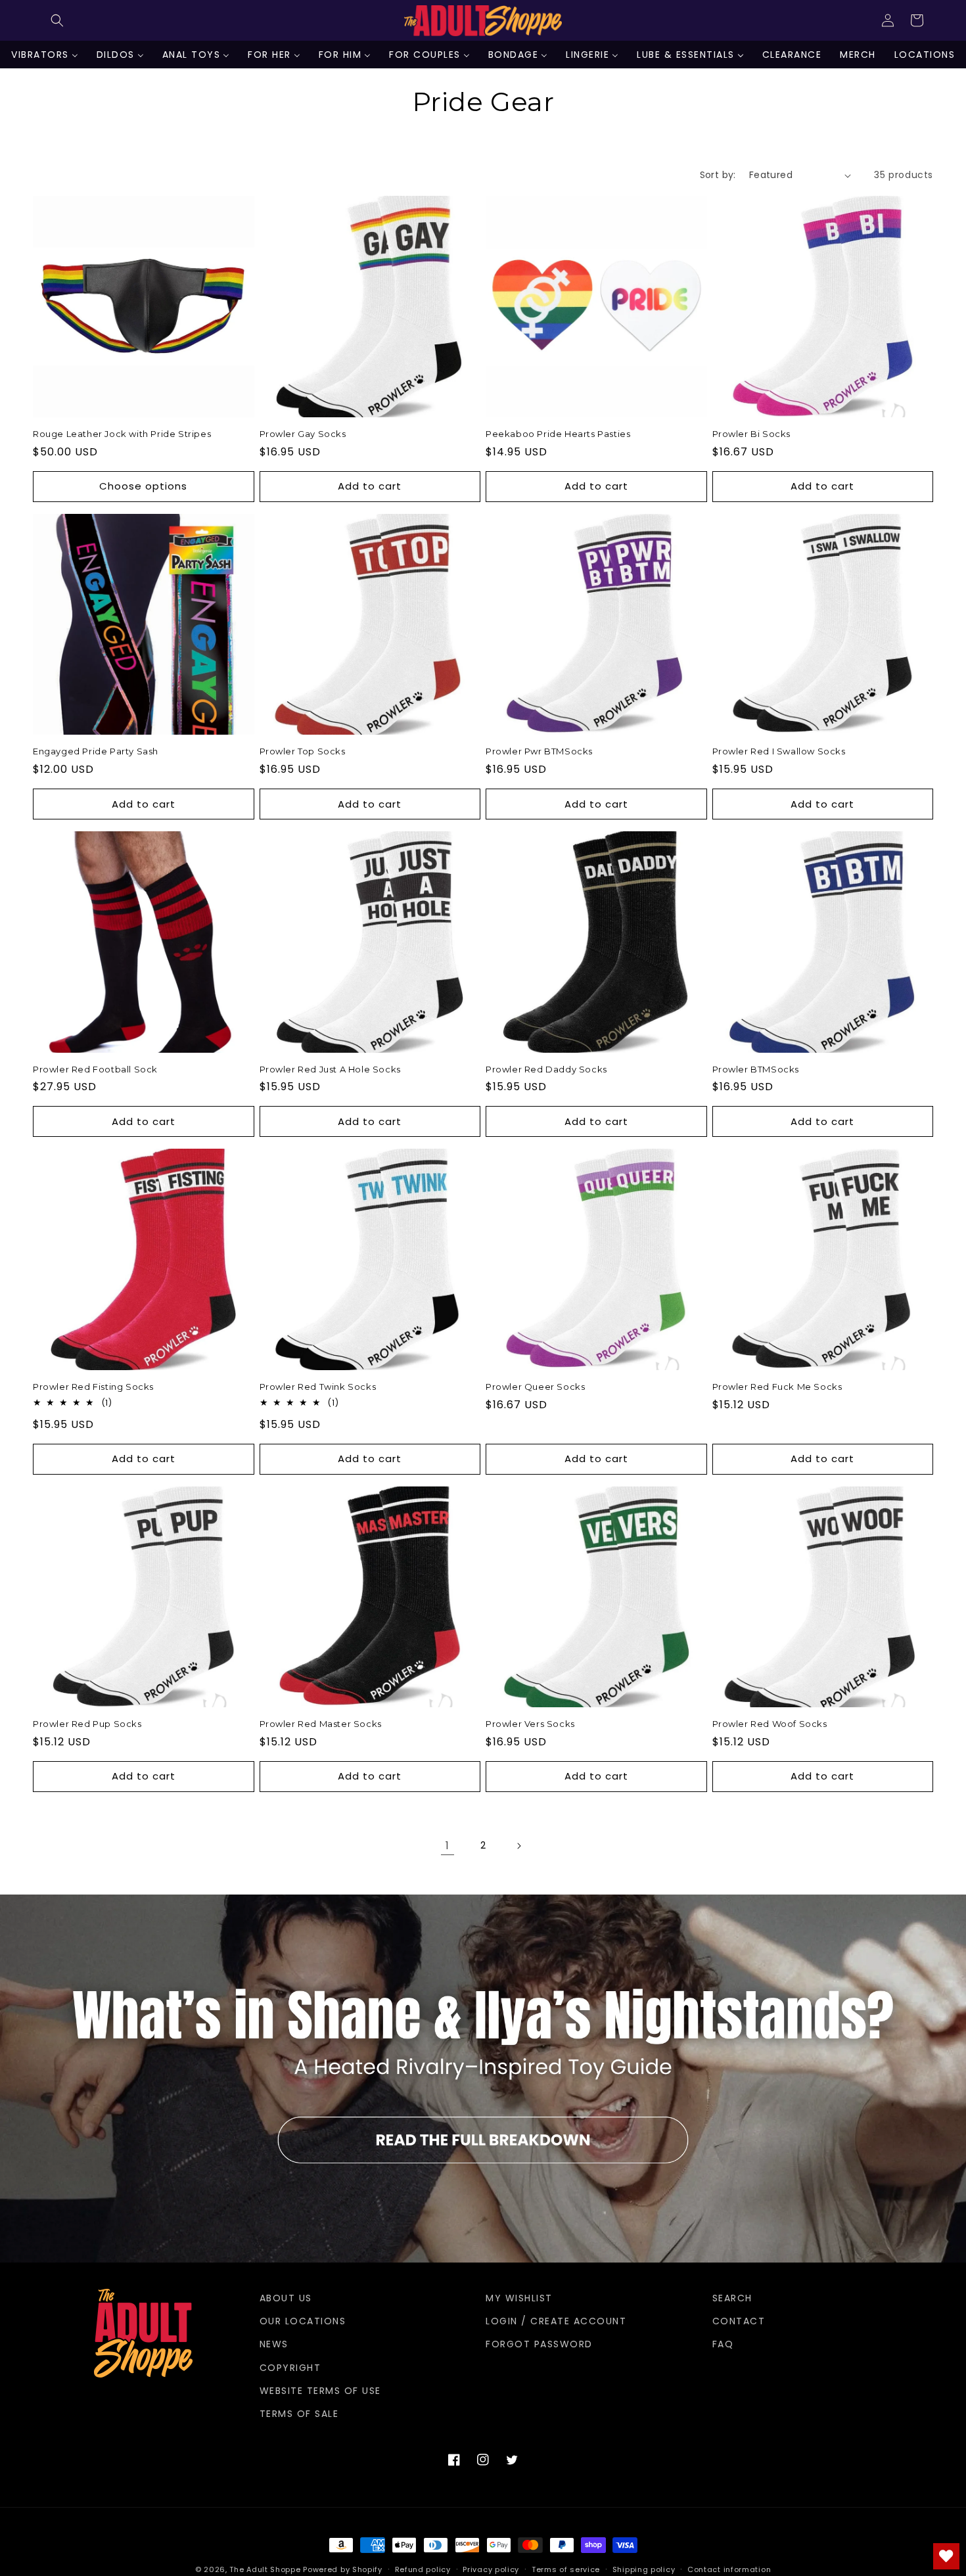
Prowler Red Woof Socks (770, 1724)
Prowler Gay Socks (303, 434)
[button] (57, 20)
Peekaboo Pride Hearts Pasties (558, 434)
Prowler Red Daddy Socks (546, 1069)
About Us (286, 2298)
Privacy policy (491, 2569)
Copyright (290, 2368)
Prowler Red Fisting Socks (93, 1387)
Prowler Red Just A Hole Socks (330, 1069)
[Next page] (518, 1846)
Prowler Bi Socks (752, 434)
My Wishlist (519, 2298)
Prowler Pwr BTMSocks (539, 751)
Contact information (729, 2569)
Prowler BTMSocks (756, 1069)
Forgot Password (539, 2344)
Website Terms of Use (320, 2391)
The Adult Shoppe (265, 2569)
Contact (739, 2321)
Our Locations (303, 2321)
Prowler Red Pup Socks (87, 1724)
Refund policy (423, 2569)
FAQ (723, 2344)
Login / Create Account (556, 2321)
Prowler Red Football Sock (95, 1069)
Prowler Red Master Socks (321, 1724)
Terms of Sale (299, 2414)
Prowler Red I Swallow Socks (779, 751)
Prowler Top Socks (303, 751)
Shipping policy (644, 2569)
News (274, 2344)
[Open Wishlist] (946, 2556)
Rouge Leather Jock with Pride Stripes (122, 434)
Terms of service (566, 2569)
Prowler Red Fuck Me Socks (777, 1387)
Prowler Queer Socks (535, 1387)
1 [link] (448, 1846)
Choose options (143, 486)
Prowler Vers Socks (530, 1724)
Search (732, 2298)
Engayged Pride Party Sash (96, 751)
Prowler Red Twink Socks (318, 1387)
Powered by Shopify (343, 2569)
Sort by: (718, 175)
